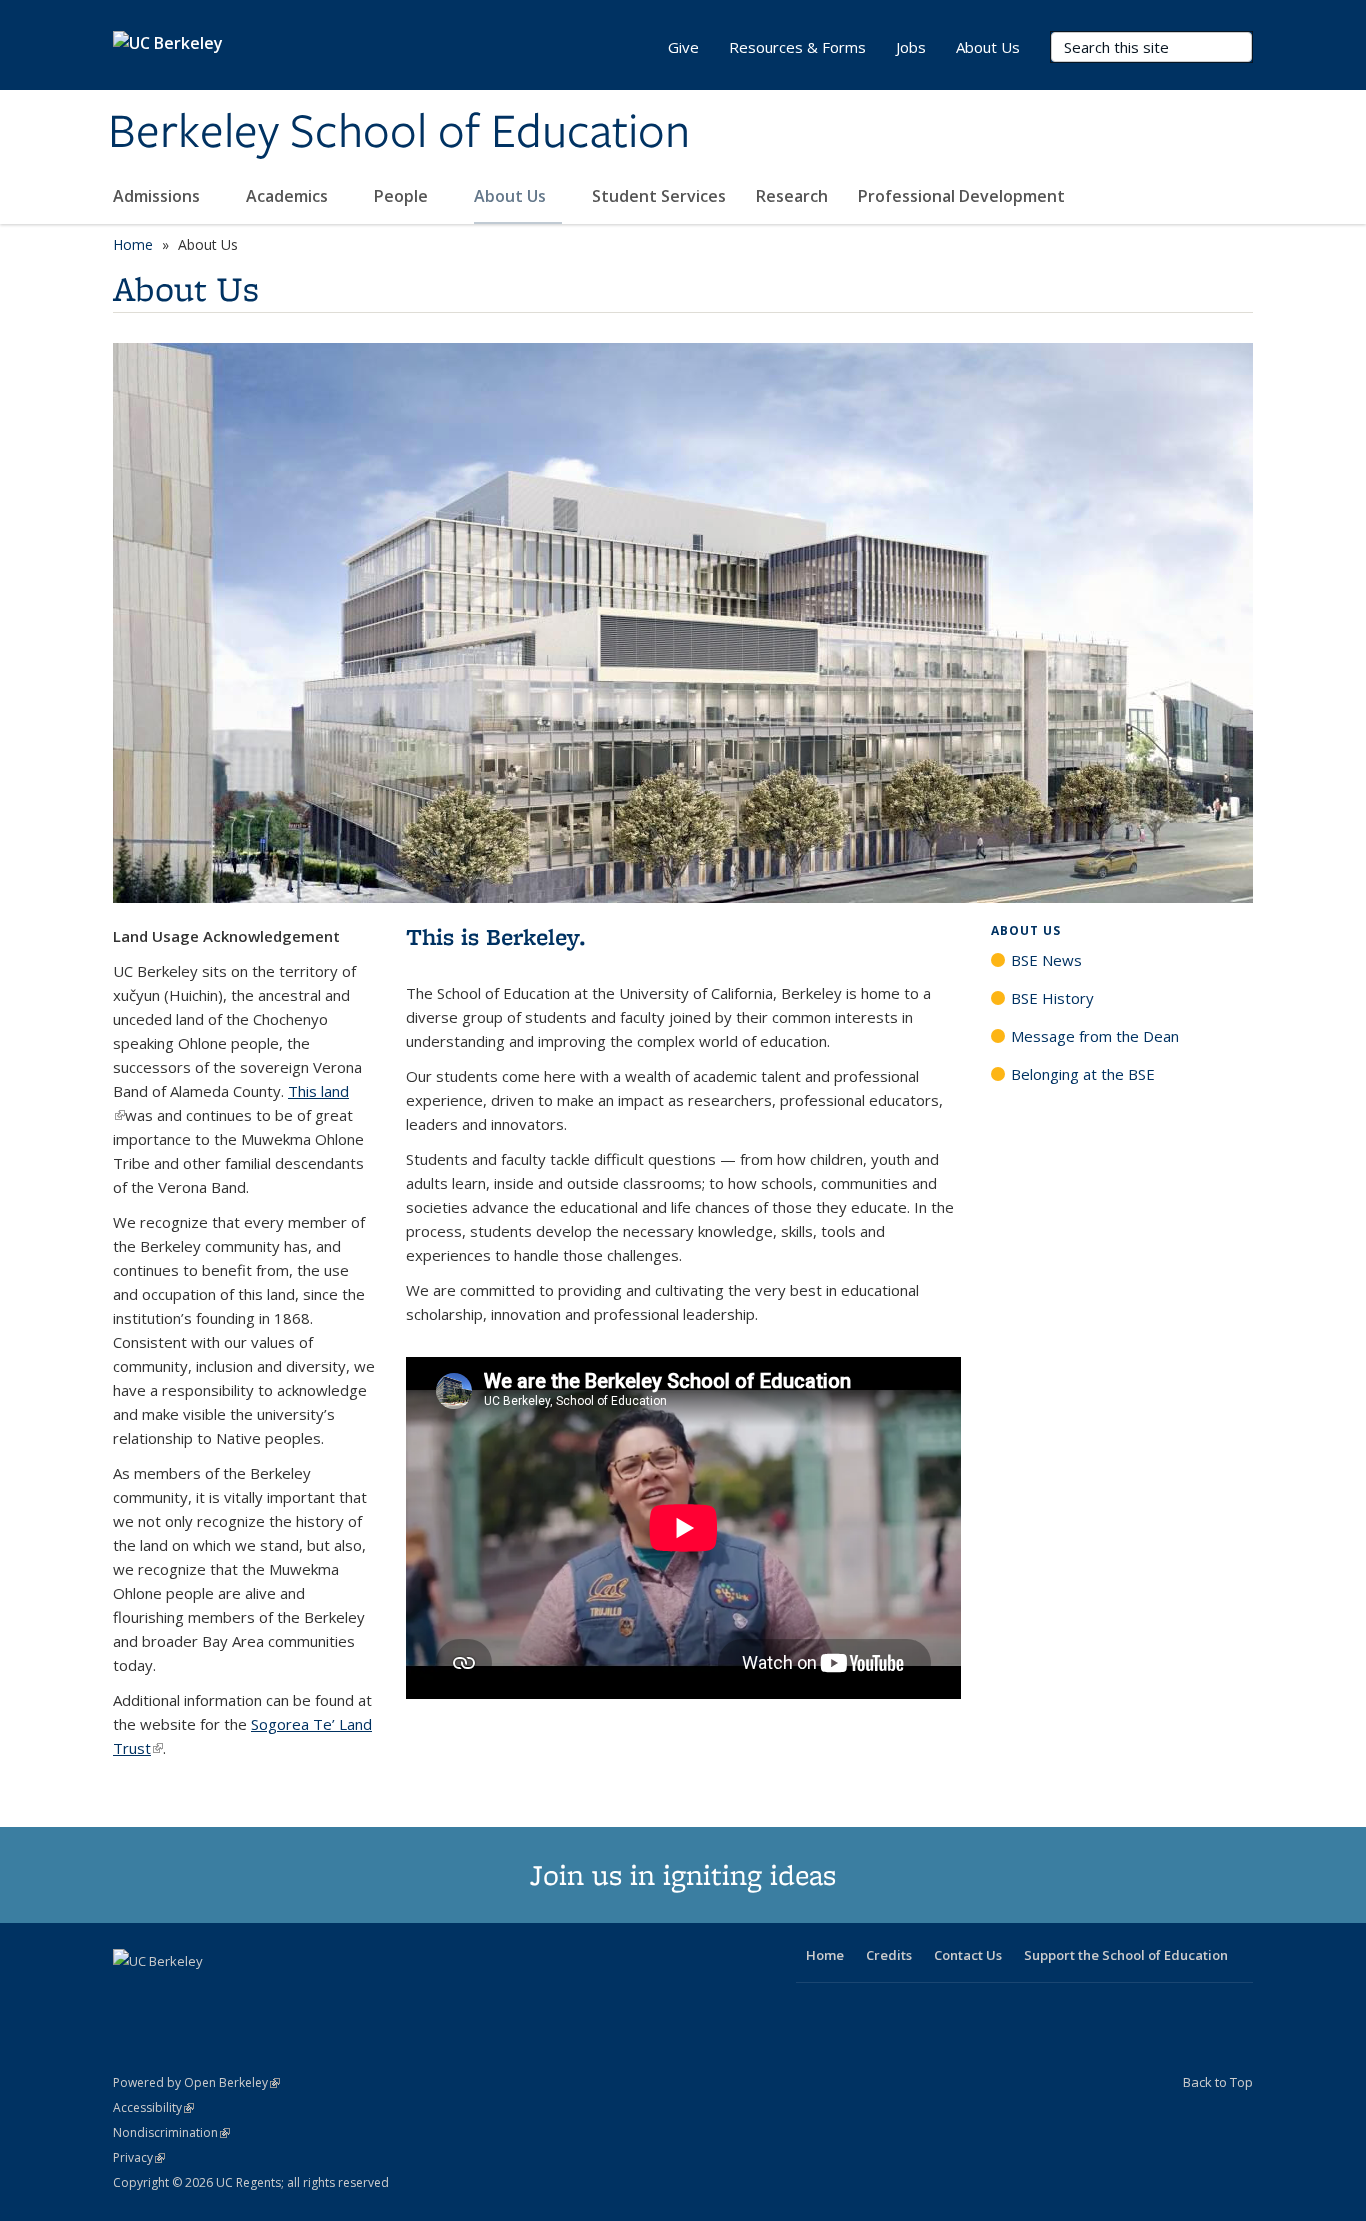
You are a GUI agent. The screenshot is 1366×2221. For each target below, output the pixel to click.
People (403, 196)
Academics (289, 196)
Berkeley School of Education (399, 133)
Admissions (158, 196)
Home (133, 244)
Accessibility (153, 2107)
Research (792, 196)
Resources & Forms (797, 47)
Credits (889, 1955)
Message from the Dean (1095, 1036)
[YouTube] (209, 1995)
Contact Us (968, 1955)
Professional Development (961, 196)
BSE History (1052, 998)
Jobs (911, 47)
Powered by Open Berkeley (196, 2082)
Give (683, 47)
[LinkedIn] (170, 1995)
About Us (512, 196)
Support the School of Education (1126, 1955)
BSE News (1046, 960)
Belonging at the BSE (1083, 1074)
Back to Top (1218, 2082)
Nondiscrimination (171, 2132)
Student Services (659, 196)
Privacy (139, 2157)
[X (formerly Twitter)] (131, 1995)
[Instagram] (248, 1995)
